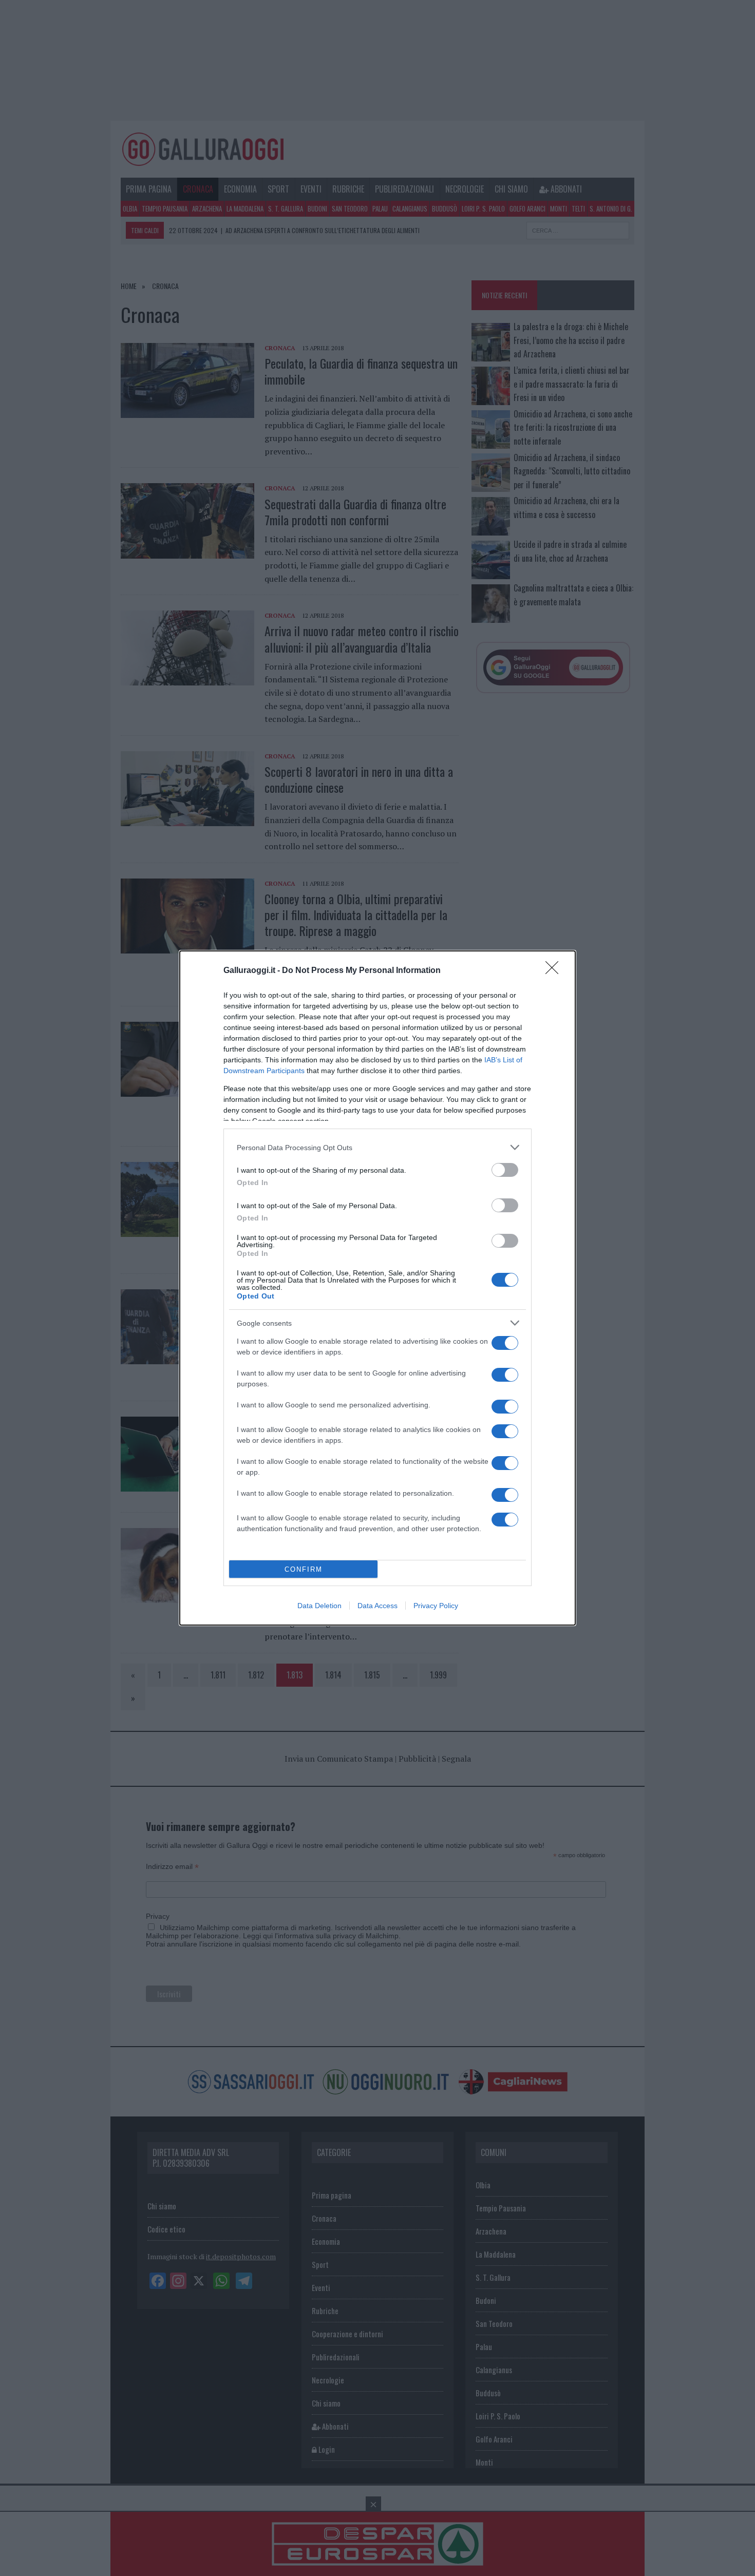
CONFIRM (304, 1569)
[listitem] (377, 1147)
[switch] (505, 1170)
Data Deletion (319, 1606)
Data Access (377, 1606)
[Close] (555, 971)
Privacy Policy (436, 1606)
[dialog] (377, 1288)
